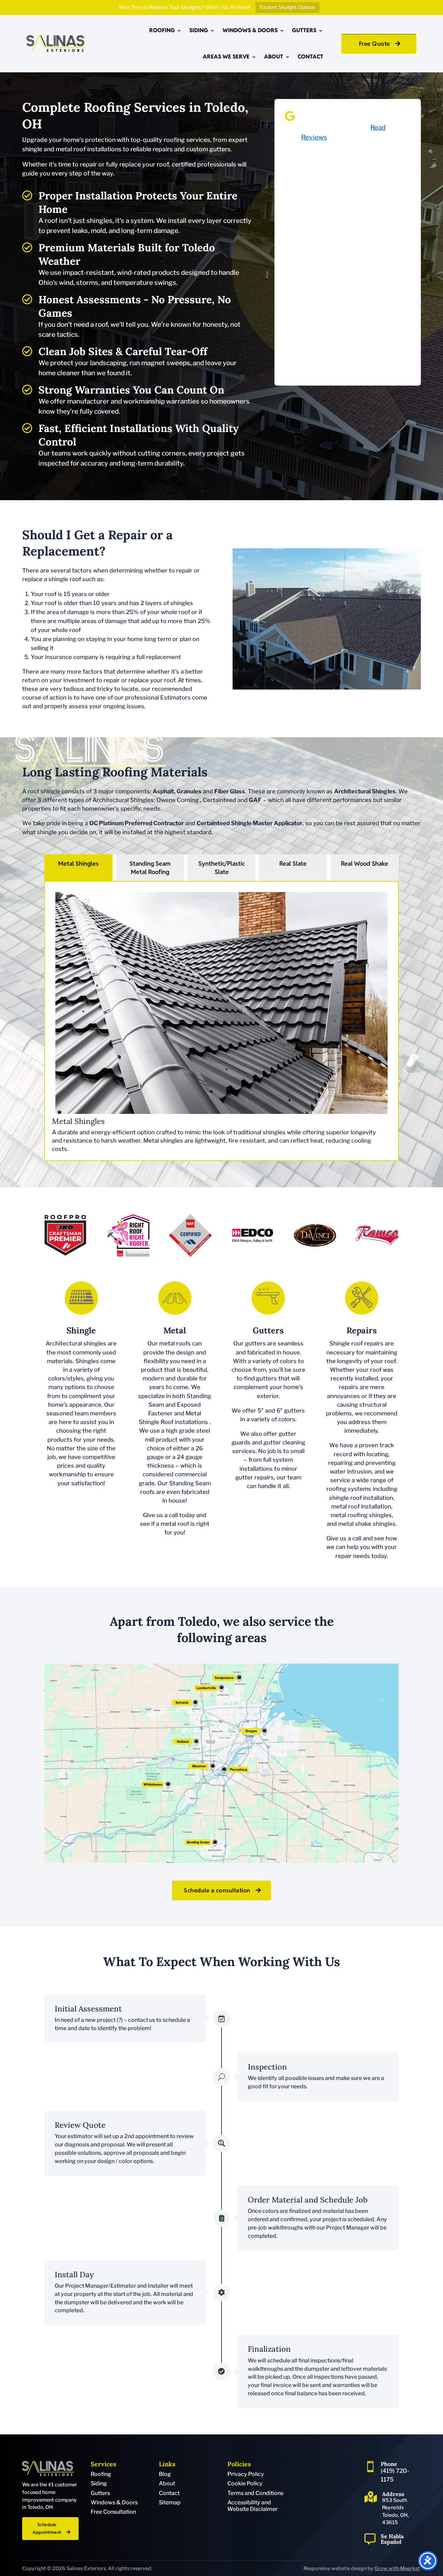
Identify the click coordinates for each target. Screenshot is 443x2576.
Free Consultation (113, 2512)
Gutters (304, 30)
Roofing (162, 30)
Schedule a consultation (217, 1890)
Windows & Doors (250, 30)
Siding (199, 30)
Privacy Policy (246, 2474)
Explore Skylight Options (287, 7)
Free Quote (374, 44)
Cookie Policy (245, 2483)
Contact (310, 57)
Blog (165, 2474)
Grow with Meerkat (397, 2568)
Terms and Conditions (255, 2493)
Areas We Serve (226, 57)
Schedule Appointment (47, 2528)
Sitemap (170, 2502)
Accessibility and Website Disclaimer (252, 2506)
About (274, 57)
